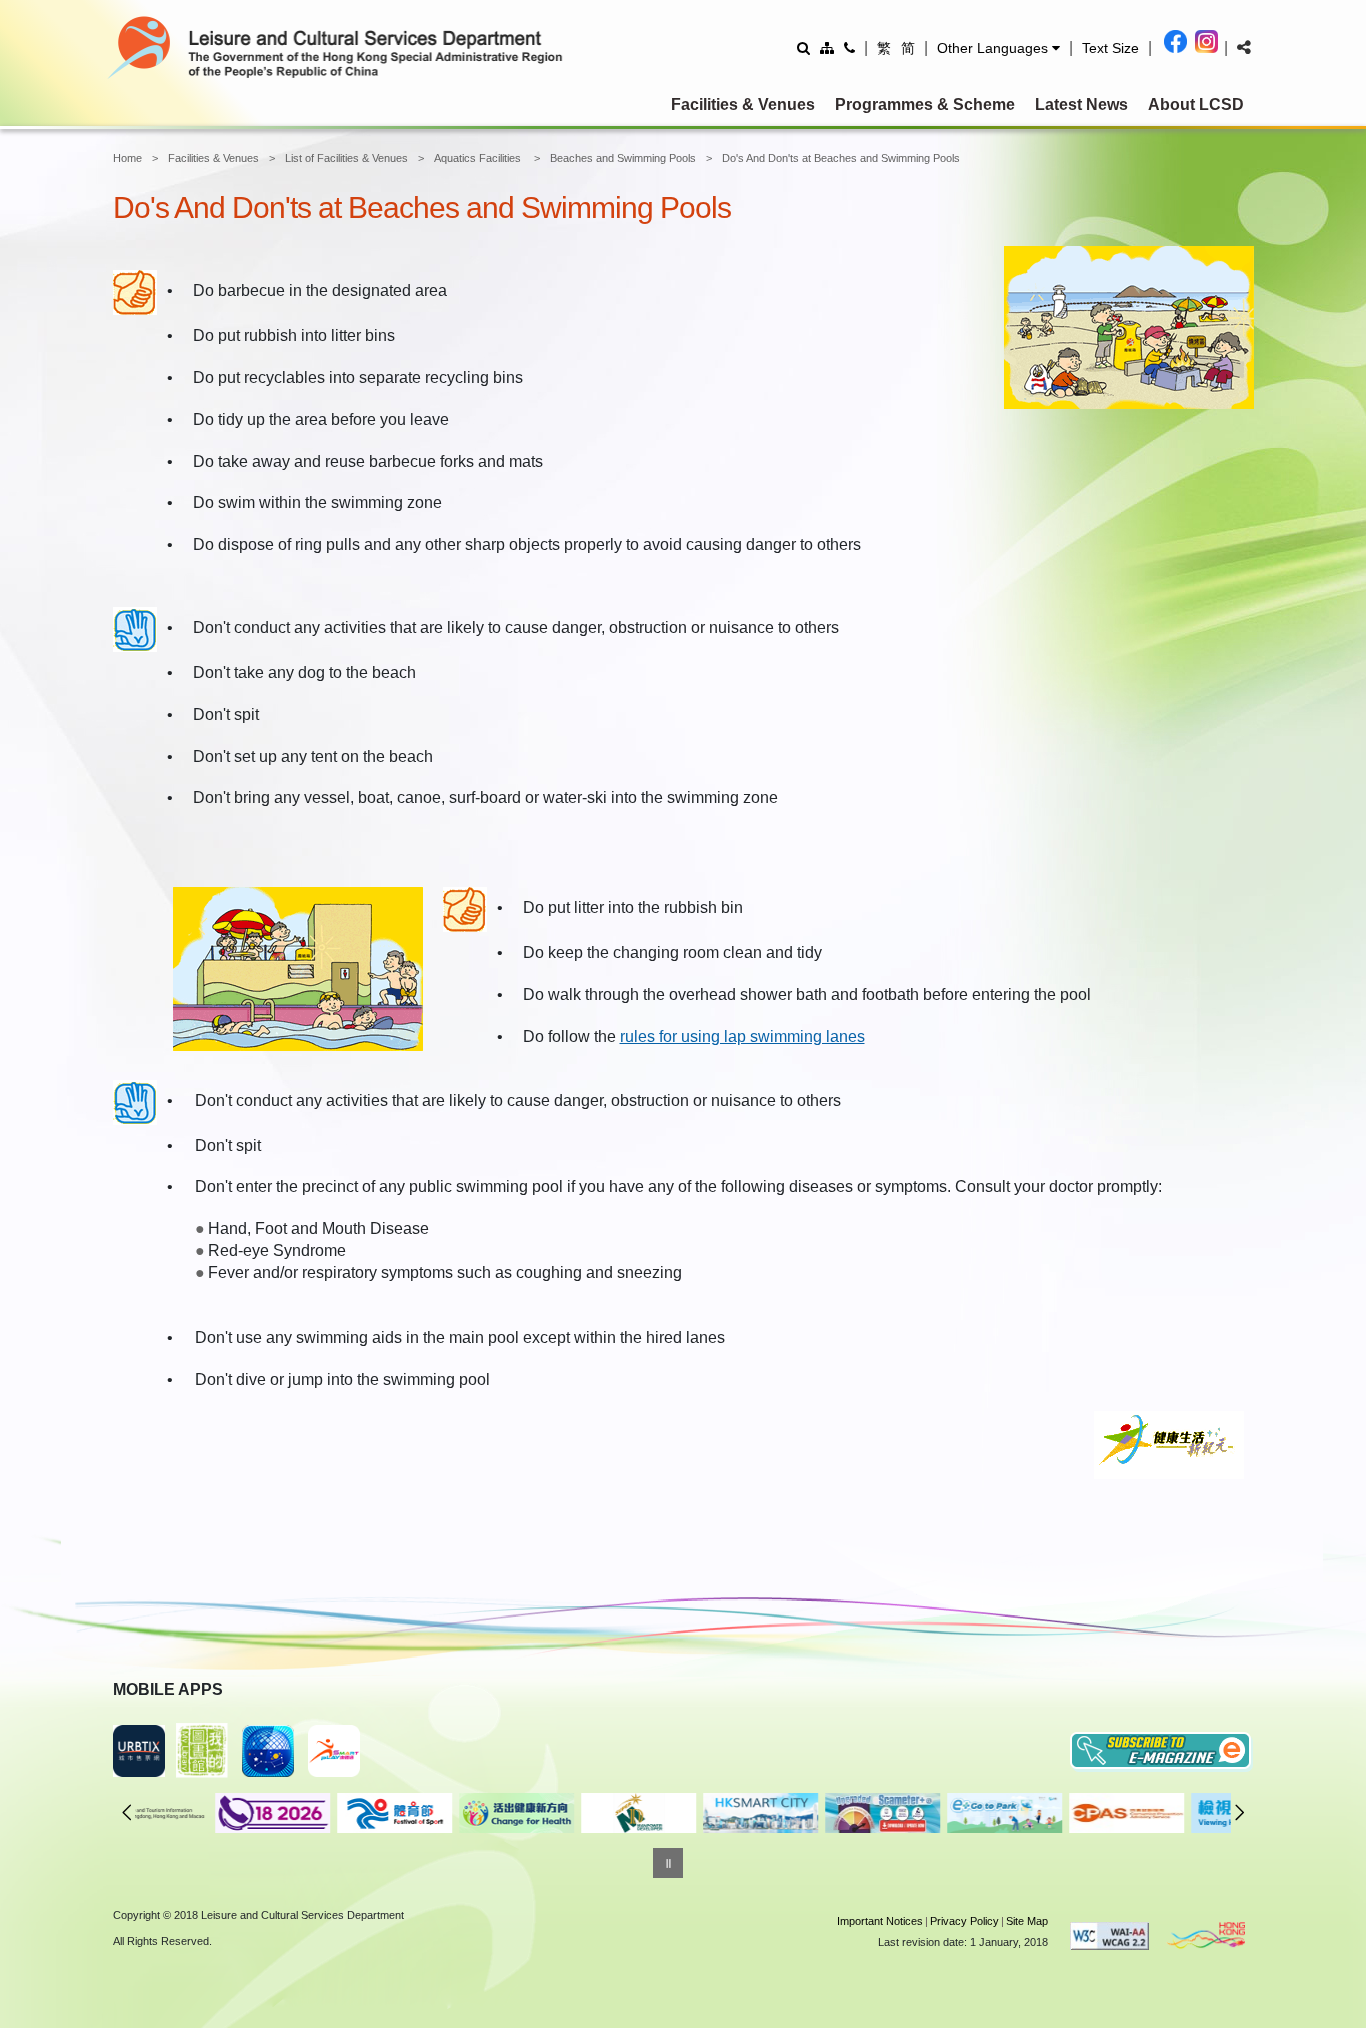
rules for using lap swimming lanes (742, 1036)
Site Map (1027, 1921)
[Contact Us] (849, 47)
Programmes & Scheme (925, 104)
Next (1240, 1812)
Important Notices (880, 1921)
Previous (127, 1812)
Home (127, 158)
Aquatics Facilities (479, 158)
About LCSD (1196, 104)
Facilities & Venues (743, 104)
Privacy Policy (964, 1921)
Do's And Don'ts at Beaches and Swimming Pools (841, 158)
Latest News (1081, 104)
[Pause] (668, 1863)
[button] (998, 48)
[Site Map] (827, 47)
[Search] (803, 47)
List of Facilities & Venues (346, 158)
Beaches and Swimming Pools (623, 158)
